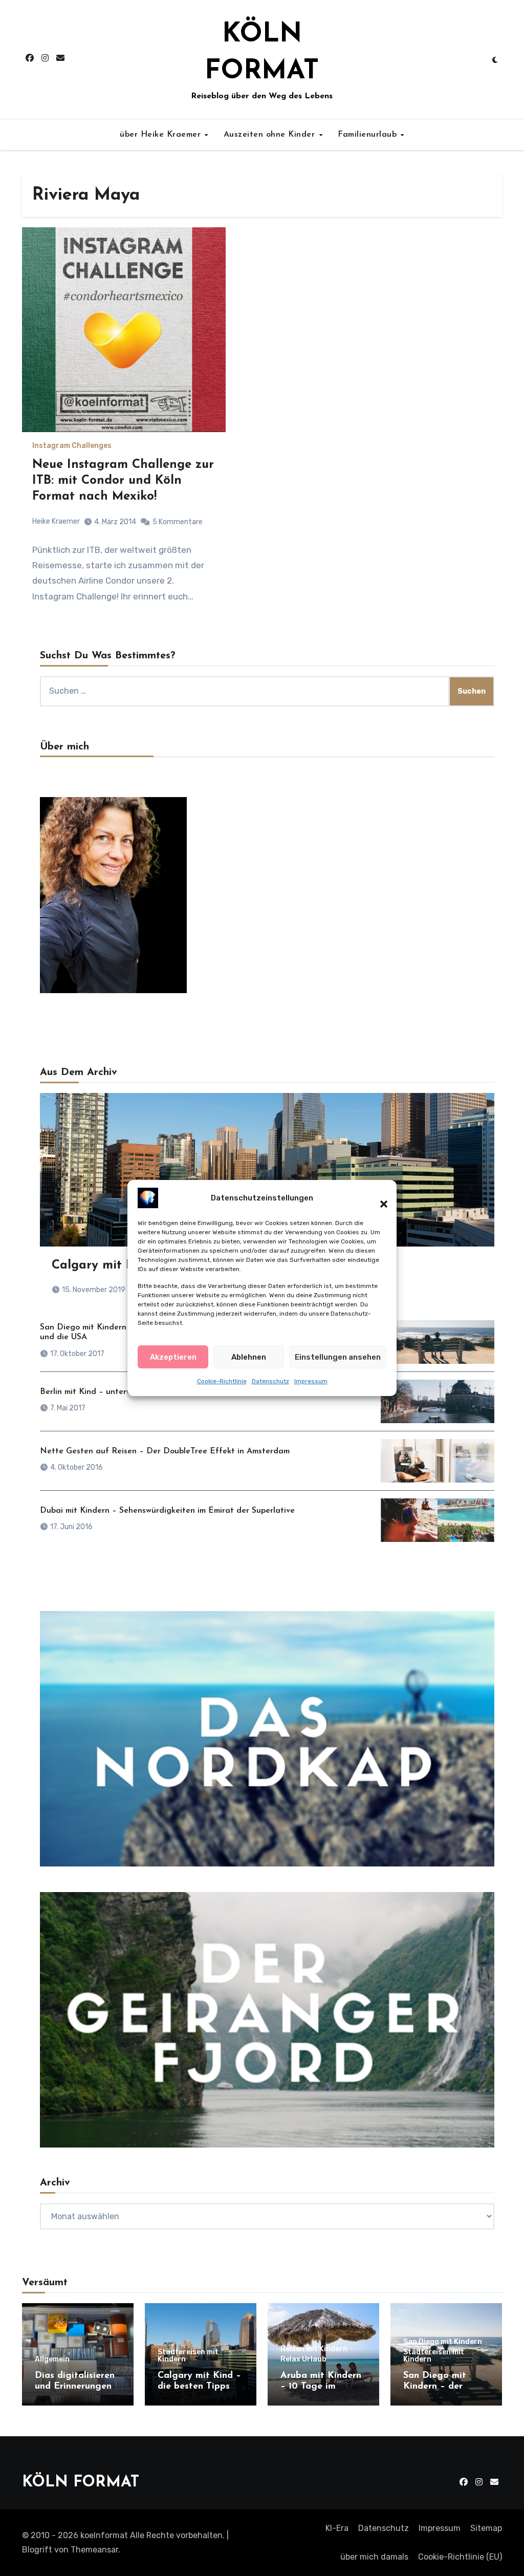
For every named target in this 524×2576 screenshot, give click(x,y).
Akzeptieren (173, 1357)
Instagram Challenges (72, 446)
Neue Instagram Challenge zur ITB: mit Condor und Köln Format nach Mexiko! (123, 481)
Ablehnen (249, 1357)
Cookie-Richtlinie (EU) (460, 2557)
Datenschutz (270, 1381)
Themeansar (94, 2550)
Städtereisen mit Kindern (188, 2356)
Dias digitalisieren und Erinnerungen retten (75, 2387)
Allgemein (52, 2359)
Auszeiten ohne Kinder (271, 135)
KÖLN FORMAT (81, 2483)
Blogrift (37, 2550)
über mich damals (374, 2557)
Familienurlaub (369, 135)
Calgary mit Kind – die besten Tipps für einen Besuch (199, 2387)
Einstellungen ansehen (338, 1357)
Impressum (311, 1381)
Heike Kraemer (56, 521)
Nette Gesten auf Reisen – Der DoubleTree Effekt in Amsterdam (165, 1451)
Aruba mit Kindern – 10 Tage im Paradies (321, 2387)
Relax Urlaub (303, 2359)
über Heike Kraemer (162, 135)
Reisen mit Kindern (314, 2349)
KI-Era (337, 2528)
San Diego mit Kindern (443, 2342)
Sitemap (486, 2528)
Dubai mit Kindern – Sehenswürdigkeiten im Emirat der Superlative (167, 1511)
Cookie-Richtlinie (222, 1381)
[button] (379, 1198)
